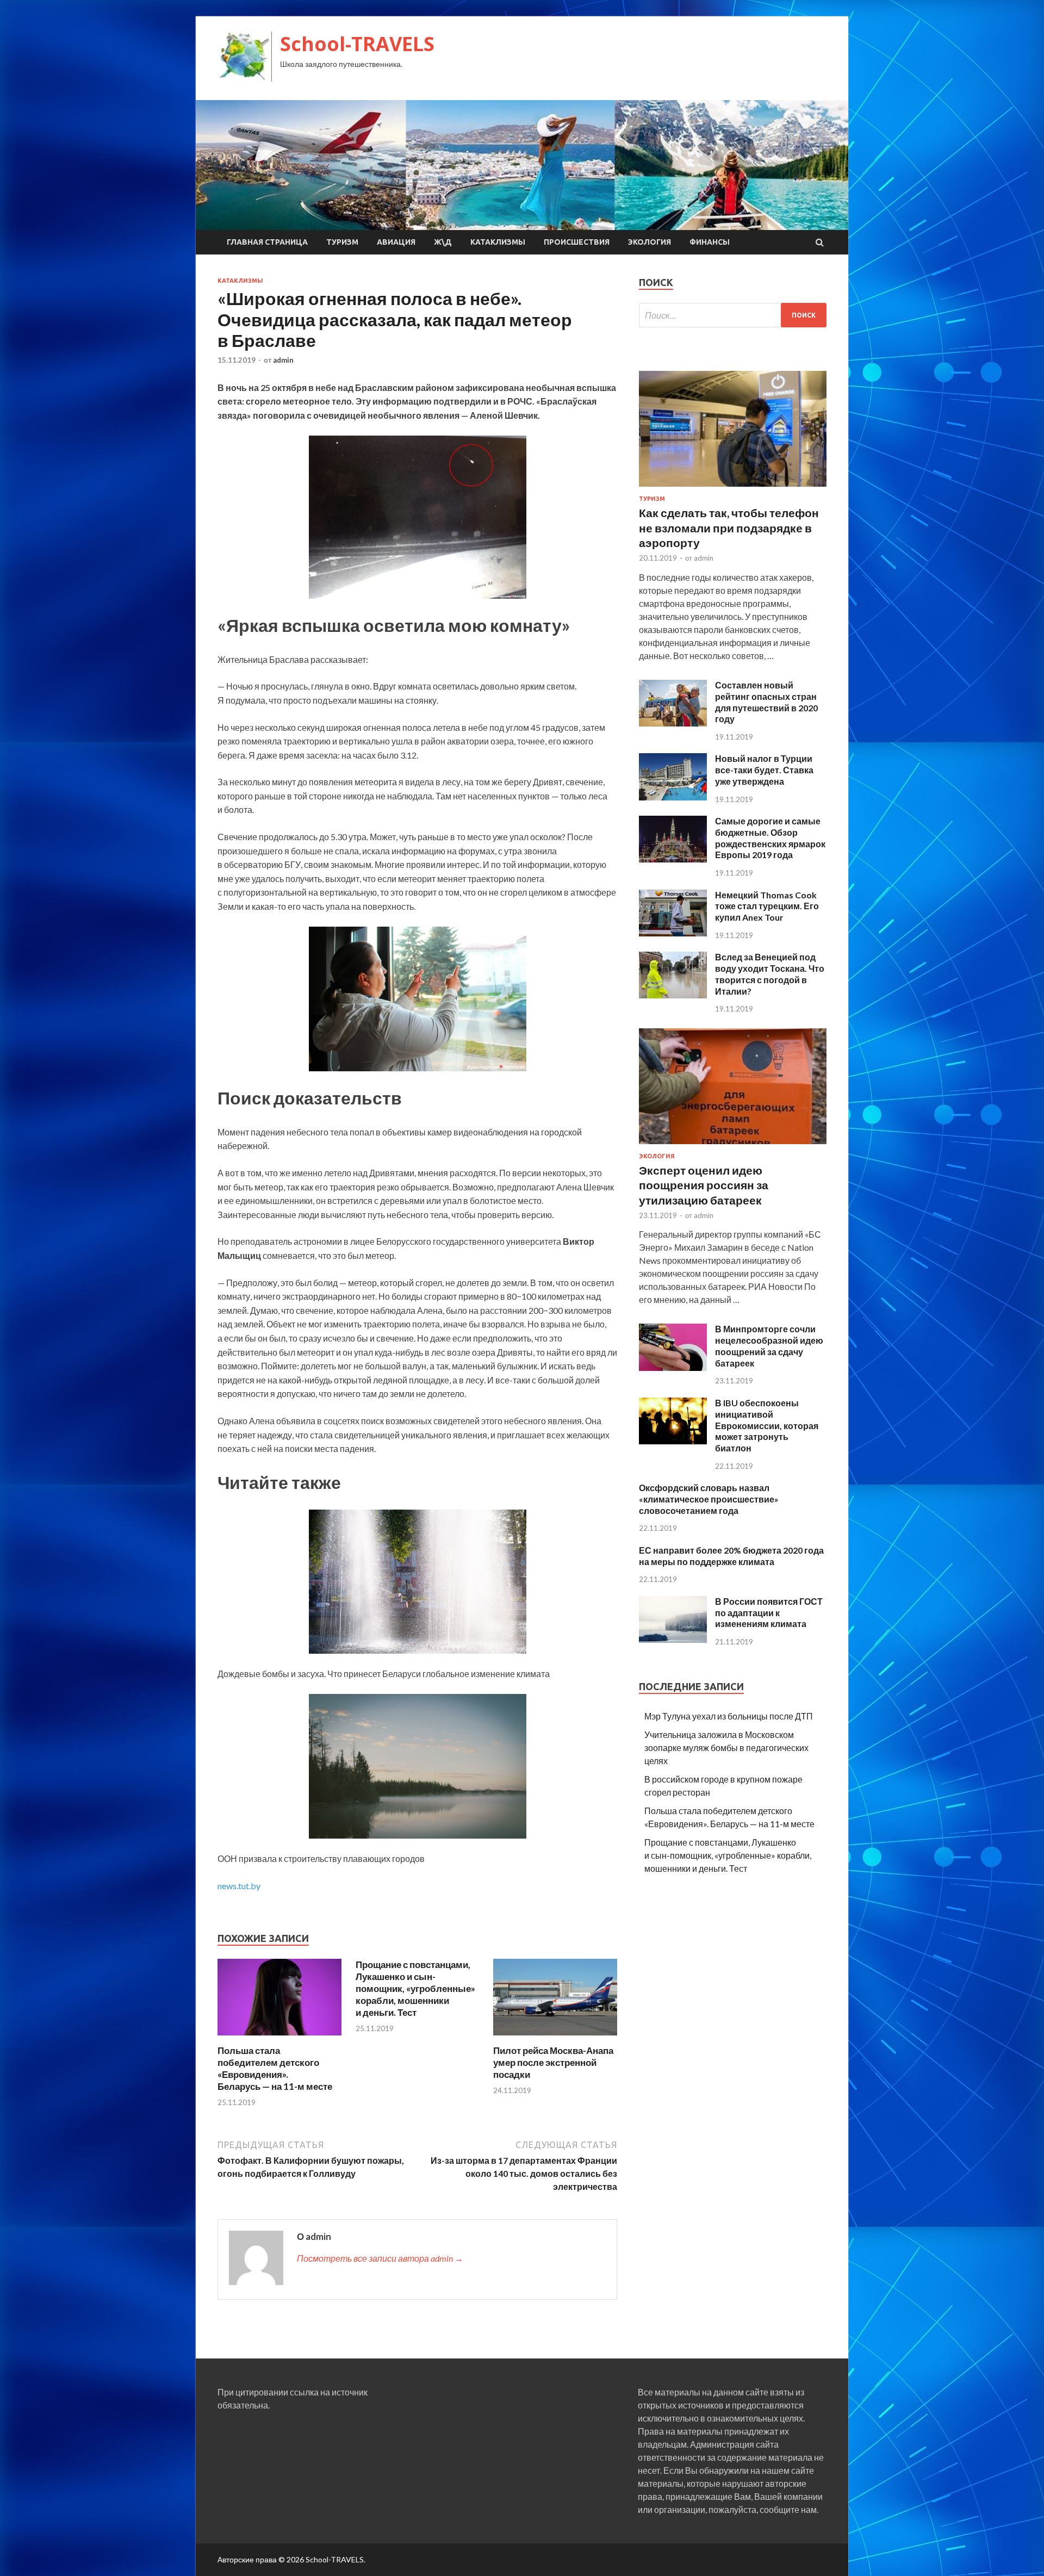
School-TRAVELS (357, 44)
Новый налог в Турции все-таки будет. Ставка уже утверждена (764, 770)
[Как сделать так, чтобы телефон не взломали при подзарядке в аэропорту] (733, 489)
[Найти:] (733, 315)
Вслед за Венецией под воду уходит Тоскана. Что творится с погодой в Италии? (770, 974)
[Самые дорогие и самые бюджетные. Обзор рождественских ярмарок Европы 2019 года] (673, 859)
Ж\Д (443, 242)
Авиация (396, 242)
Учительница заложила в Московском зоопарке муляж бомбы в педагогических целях (726, 1748)
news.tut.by (239, 1886)
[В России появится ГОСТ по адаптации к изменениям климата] (673, 1639)
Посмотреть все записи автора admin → (380, 2258)
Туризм (342, 242)
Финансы (710, 242)
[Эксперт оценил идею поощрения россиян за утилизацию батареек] (733, 1146)
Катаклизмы (498, 242)
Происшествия (577, 242)
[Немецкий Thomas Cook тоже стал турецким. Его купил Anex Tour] (673, 933)
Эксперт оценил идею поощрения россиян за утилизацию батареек (704, 1185)
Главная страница (267, 242)
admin (283, 360)
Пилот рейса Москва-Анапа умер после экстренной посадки (553, 2062)
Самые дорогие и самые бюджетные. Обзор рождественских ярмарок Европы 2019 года (770, 838)
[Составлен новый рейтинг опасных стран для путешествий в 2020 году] (673, 723)
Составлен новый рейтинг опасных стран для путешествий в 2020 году (766, 702)
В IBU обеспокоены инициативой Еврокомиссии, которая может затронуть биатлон (767, 1425)
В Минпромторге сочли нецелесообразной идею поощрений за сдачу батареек (769, 1346)
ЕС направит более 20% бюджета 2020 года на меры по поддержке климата (731, 1556)
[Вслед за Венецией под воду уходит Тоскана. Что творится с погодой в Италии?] (673, 995)
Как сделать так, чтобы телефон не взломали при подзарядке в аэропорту (729, 527)
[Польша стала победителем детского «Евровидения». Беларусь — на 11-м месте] (279, 2038)
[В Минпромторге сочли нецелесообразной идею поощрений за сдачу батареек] (673, 1367)
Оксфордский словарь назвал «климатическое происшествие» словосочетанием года (709, 1499)
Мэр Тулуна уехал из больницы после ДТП (729, 1716)
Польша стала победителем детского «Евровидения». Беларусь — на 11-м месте (275, 2068)
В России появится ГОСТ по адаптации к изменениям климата (769, 1613)
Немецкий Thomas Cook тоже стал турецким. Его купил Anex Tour (767, 906)
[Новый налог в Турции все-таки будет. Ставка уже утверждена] (673, 797)
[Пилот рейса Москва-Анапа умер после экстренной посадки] (555, 2038)
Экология (650, 242)
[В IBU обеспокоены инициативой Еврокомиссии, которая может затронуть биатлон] (673, 1441)
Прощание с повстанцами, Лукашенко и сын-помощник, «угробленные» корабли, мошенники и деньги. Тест (415, 1988)
